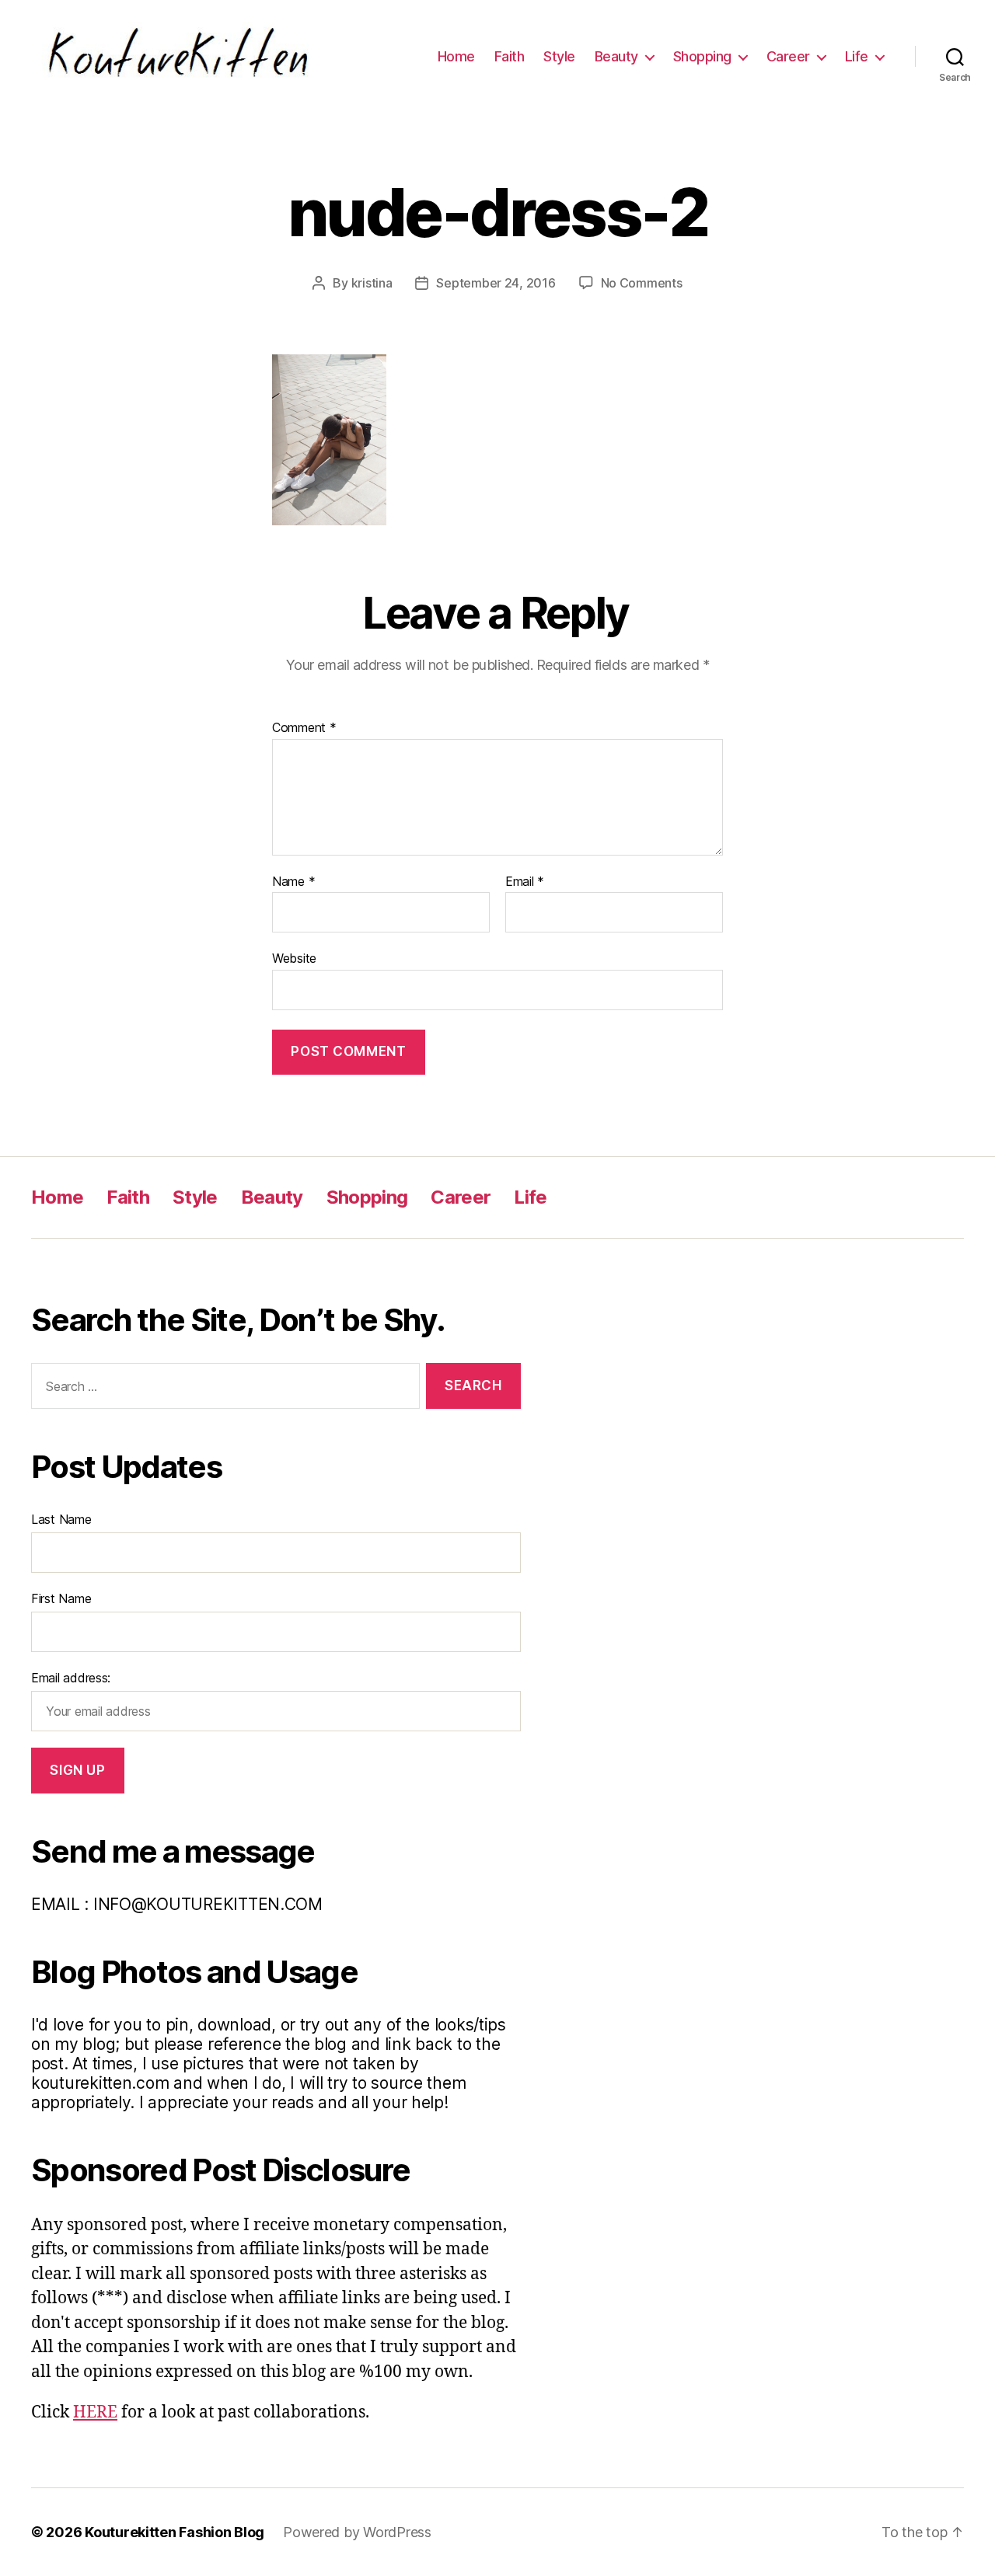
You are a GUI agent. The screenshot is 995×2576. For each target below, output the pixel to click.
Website (294, 958)
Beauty (616, 56)
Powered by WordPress (357, 2532)
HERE (95, 2412)
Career (788, 56)
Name (293, 882)
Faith (510, 56)
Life (857, 56)
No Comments (642, 283)
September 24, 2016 (496, 283)
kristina (372, 283)
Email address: (71, 1678)
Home (456, 56)
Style (559, 56)
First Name (61, 1598)
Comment (304, 728)
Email (525, 882)
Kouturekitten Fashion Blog (175, 2532)
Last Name (61, 1519)
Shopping (702, 56)
